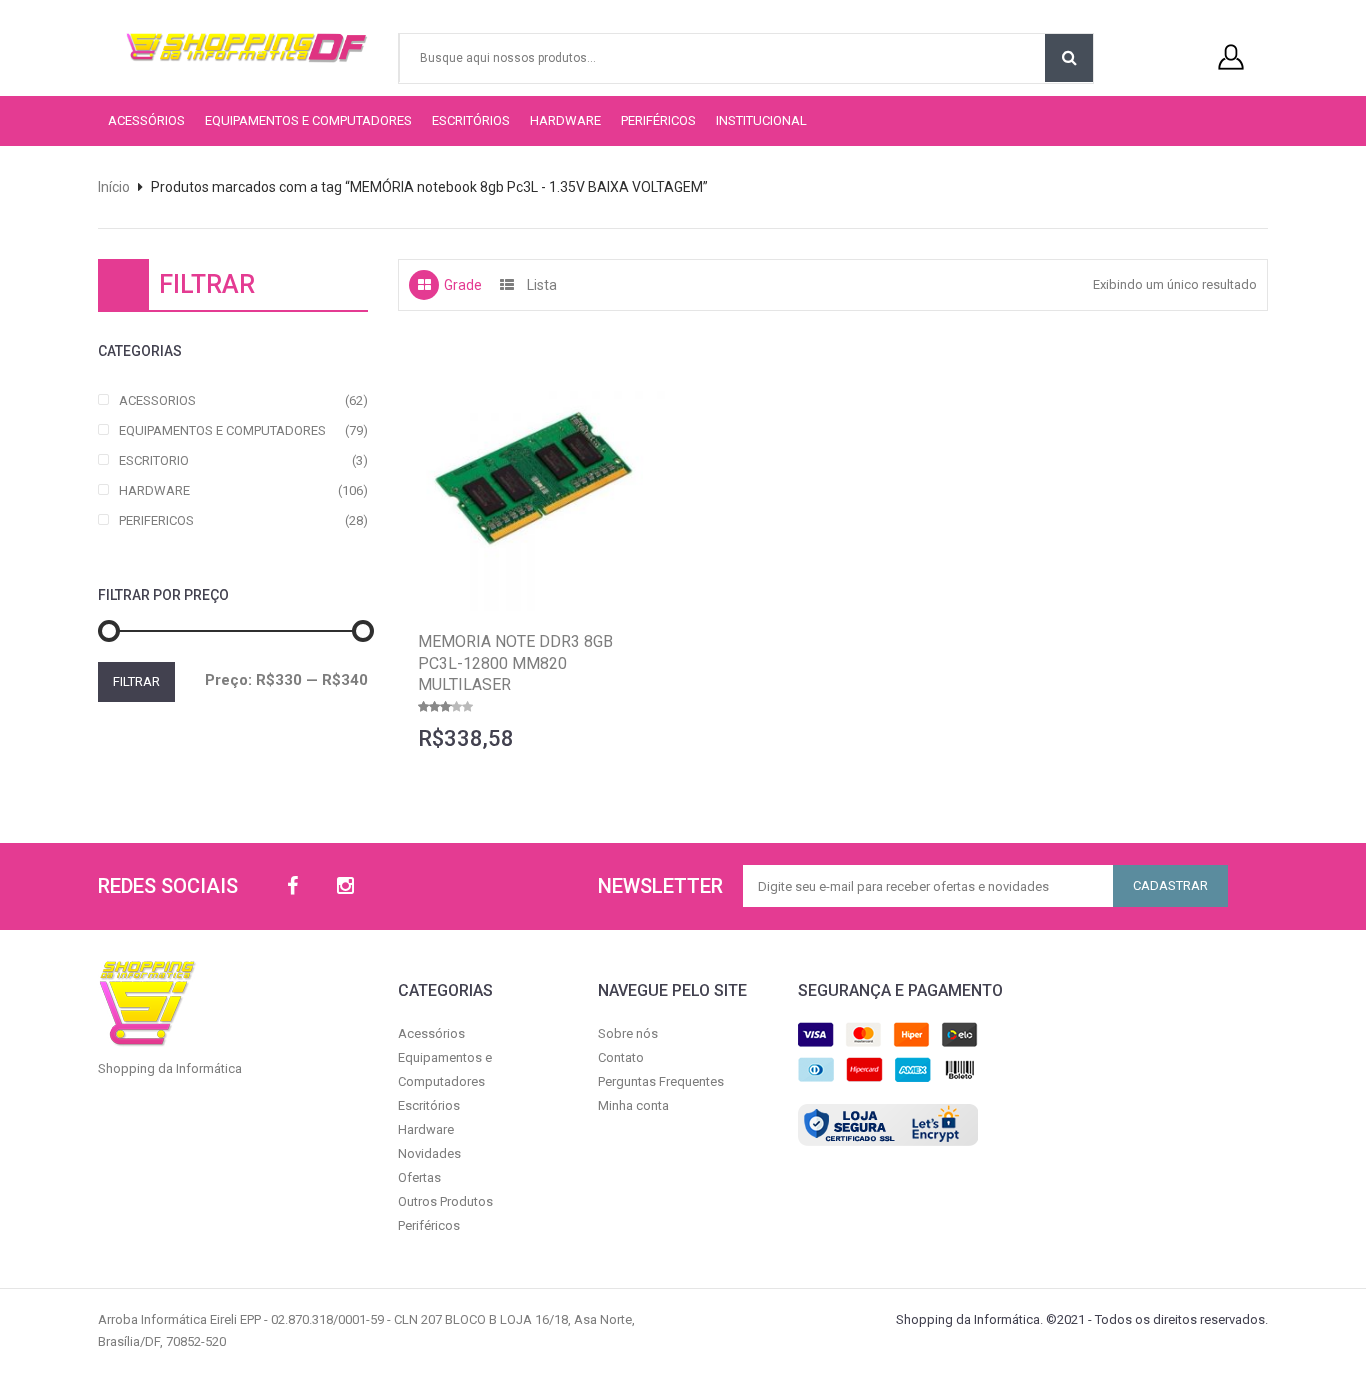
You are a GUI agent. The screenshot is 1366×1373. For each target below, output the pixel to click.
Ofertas (419, 1177)
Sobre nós (628, 1033)
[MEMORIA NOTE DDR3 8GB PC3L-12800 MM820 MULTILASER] (533, 476)
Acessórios (146, 120)
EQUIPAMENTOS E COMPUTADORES (222, 430)
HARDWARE (154, 490)
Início (114, 187)
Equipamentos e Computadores (308, 120)
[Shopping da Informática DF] (225, 48)
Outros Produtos (445, 1201)
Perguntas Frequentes (661, 1081)
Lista (542, 285)
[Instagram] (345, 886)
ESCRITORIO (154, 460)
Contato (621, 1057)
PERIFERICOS (156, 520)
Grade (463, 285)
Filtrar (136, 681)
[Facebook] (292, 886)
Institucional (761, 120)
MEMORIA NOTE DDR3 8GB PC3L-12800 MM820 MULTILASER (515, 663)
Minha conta (633, 1105)
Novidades (429, 1153)
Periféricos (658, 120)
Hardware (565, 120)
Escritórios (471, 120)
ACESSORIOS (157, 400)
